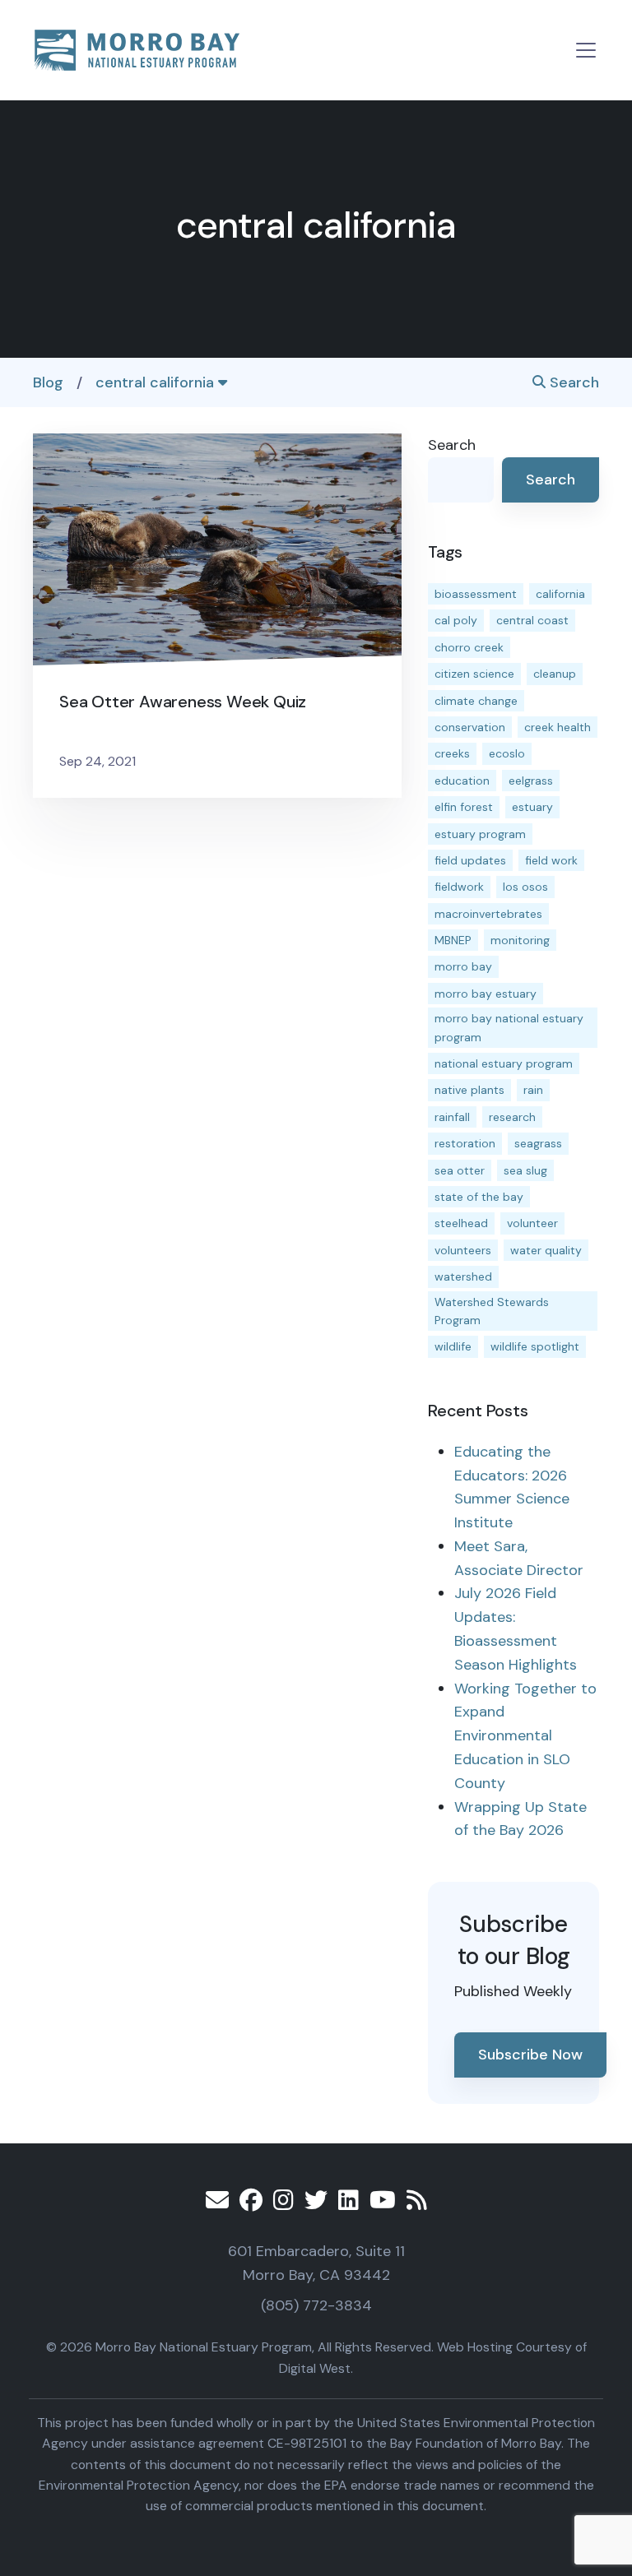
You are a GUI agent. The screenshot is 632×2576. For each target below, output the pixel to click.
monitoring (520, 940)
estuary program (480, 834)
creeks (452, 753)
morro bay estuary (486, 994)
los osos (525, 887)
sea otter (460, 1170)
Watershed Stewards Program (492, 1311)
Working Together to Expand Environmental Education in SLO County (525, 1736)
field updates (470, 860)
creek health (558, 727)
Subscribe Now (530, 2055)
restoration (465, 1143)
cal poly (456, 620)
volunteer (532, 1223)
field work (551, 860)
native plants (469, 1090)
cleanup (555, 674)
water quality (546, 1250)
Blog (48, 382)
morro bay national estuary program (509, 1027)
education (462, 781)
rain (533, 1090)
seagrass (538, 1143)
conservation (470, 727)
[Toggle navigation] (586, 50)
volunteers (463, 1250)
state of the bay (479, 1197)
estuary (532, 807)
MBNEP (453, 940)
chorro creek (469, 647)
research (512, 1117)
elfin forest (464, 807)
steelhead (461, 1223)
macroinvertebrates (488, 914)
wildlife (453, 1346)
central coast (532, 620)
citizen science (474, 674)
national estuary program (504, 1063)
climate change (476, 701)
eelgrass (531, 781)
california (560, 594)
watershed (463, 1276)
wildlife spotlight (535, 1346)
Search (572, 382)
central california (157, 382)
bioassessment (476, 594)
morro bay (463, 966)
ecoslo (507, 753)
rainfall (452, 1117)
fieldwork (459, 887)
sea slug (525, 1170)
